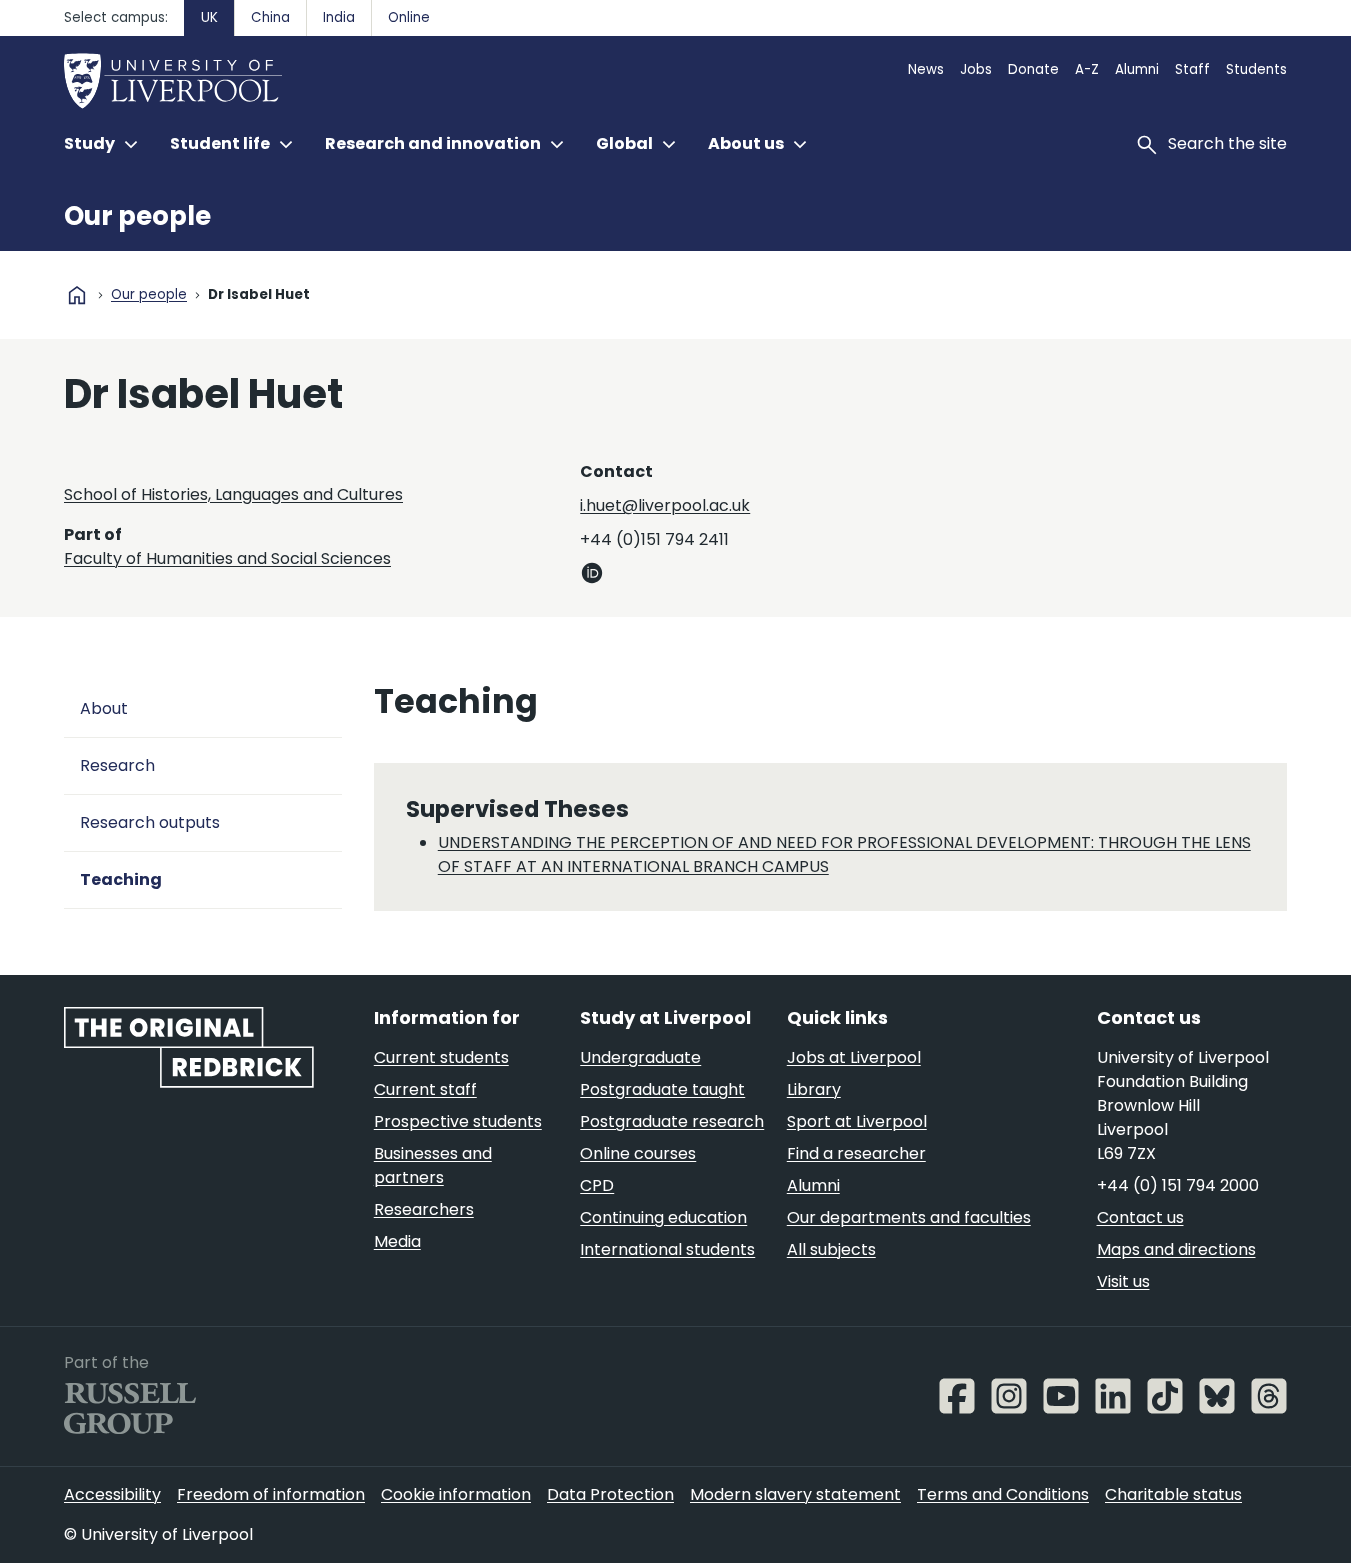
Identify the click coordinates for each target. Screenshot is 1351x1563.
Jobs (976, 69)
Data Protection (610, 1494)
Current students (441, 1057)
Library (814, 1089)
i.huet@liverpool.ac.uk (665, 505)
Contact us (1140, 1217)
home (77, 295)
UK (209, 17)
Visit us (1123, 1281)
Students (1256, 69)
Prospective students (458, 1121)
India (339, 17)
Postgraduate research (672, 1121)
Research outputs (150, 822)
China (270, 17)
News (926, 69)
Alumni (1137, 69)
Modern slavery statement (795, 1494)
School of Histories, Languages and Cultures (233, 494)
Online (409, 17)
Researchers (424, 1209)
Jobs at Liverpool (854, 1057)
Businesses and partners (433, 1165)
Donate (1033, 69)
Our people (137, 216)
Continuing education (663, 1217)
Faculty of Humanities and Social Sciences (227, 558)
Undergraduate (640, 1057)
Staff (1192, 69)
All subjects (831, 1249)
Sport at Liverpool (857, 1121)
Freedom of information (271, 1494)
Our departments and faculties (909, 1217)
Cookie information (456, 1494)
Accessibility (112, 1494)
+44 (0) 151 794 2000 (1178, 1185)
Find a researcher (856, 1153)
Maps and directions (1176, 1249)
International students (667, 1249)
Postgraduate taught (662, 1089)
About (104, 708)
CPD (597, 1185)
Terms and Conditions (1003, 1494)
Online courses (638, 1153)
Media (397, 1241)
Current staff (425, 1089)
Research (117, 765)
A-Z (1087, 69)
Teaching (121, 879)
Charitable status (1173, 1494)
